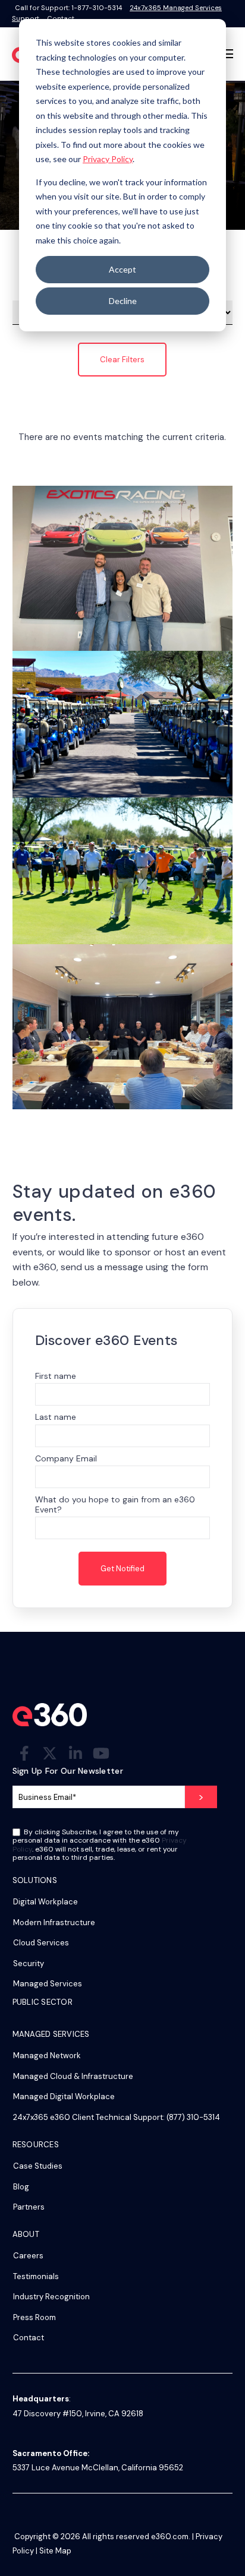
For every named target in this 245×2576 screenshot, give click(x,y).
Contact (61, 18)
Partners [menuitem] (29, 2207)
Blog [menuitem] (21, 2187)
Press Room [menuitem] (34, 2317)
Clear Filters (122, 360)
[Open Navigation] (227, 54)
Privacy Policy (108, 159)
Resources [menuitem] (36, 2145)
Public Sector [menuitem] (43, 2003)
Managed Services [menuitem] (48, 1984)
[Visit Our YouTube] (101, 1753)
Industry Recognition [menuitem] (51, 2297)
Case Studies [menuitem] (38, 2166)
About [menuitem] (26, 2235)
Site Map (55, 2551)
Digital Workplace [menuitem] (45, 1902)
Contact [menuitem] (29, 2338)
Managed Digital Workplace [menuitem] (64, 2096)
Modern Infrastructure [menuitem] (54, 1922)
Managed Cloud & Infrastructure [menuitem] (73, 2076)
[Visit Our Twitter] (50, 1753)
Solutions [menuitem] (35, 1881)
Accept (122, 269)
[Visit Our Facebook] (24, 1753)
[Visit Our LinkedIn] (76, 1753)
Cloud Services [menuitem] (41, 1943)
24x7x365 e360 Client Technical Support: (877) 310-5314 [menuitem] (117, 2117)
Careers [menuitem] (28, 2256)
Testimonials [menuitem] (36, 2276)
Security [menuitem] (29, 1963)
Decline (123, 301)
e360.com (170, 2537)
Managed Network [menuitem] (47, 2056)
